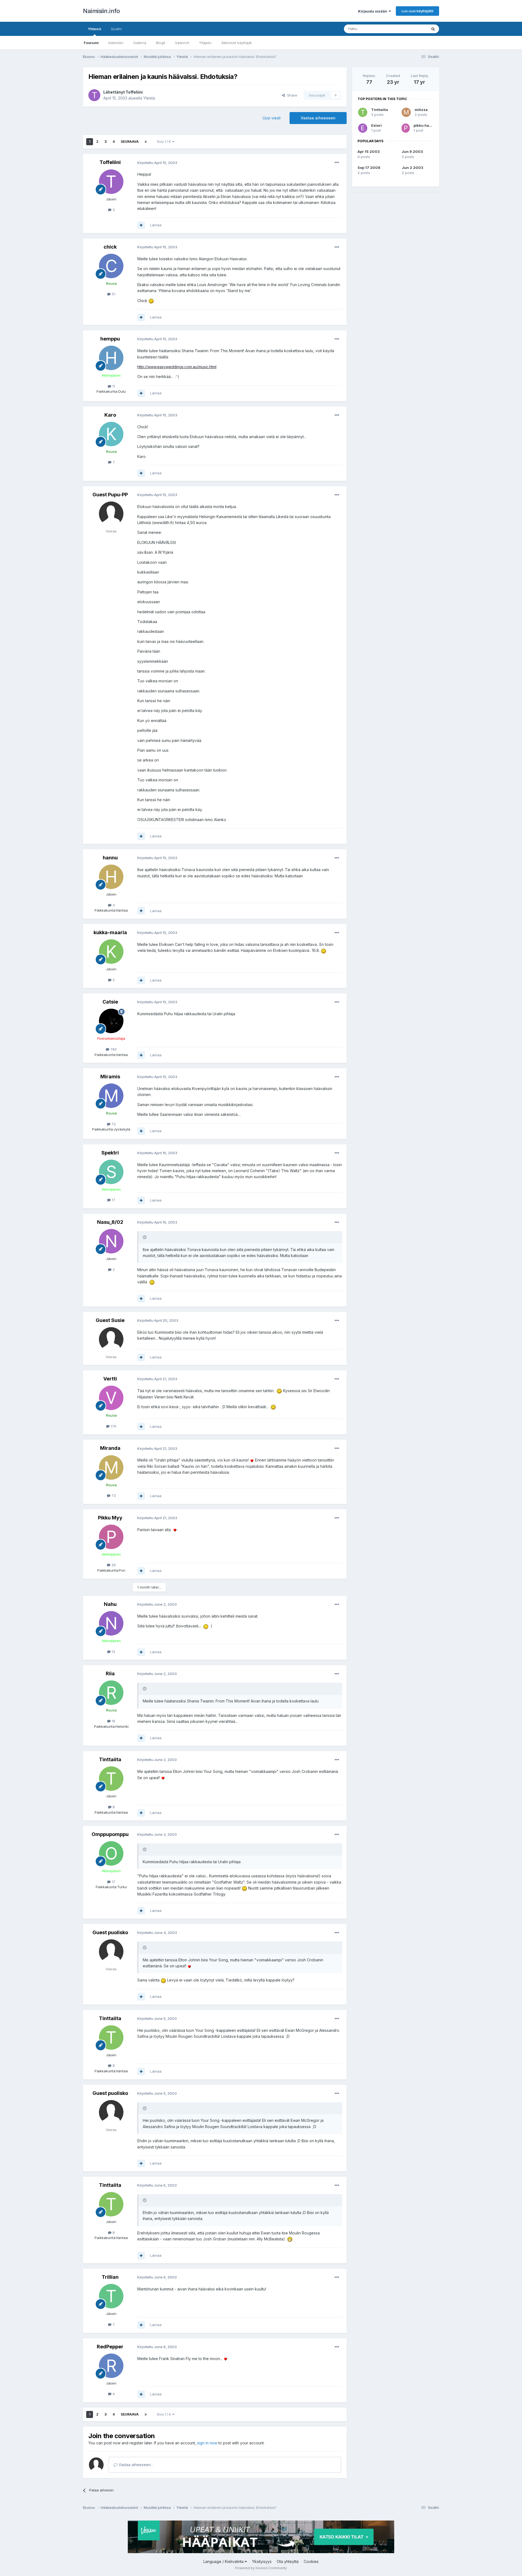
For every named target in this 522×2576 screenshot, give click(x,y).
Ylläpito (205, 43)
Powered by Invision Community (261, 2568)
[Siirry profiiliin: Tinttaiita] (111, 1779)
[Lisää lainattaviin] (141, 225)
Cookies (311, 2561)
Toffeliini (134, 92)
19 (113, 1721)
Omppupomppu (110, 1834)
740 (113, 1049)
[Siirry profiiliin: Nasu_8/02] (111, 1241)
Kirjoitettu (157, 163)
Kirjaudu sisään (373, 11)
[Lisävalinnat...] (337, 163)
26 (113, 1565)
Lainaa (156, 225)
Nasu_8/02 (110, 1222)
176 (113, 1426)
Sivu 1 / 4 (165, 142)
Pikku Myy (110, 1518)
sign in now (207, 2443)
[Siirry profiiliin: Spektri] (111, 1172)
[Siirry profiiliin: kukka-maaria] (111, 952)
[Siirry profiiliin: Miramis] (111, 1096)
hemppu (110, 339)
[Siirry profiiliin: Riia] (111, 1693)
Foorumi (91, 43)
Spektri (110, 1153)
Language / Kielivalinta (224, 2561)
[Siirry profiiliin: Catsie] (111, 1021)
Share (291, 95)
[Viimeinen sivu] (146, 142)
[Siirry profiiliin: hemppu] (111, 358)
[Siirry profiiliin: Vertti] (111, 1398)
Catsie (110, 1002)
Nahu (110, 1604)
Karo (110, 415)
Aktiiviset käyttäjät (237, 43)
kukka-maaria (110, 932)
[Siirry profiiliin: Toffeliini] (94, 95)
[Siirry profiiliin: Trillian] (111, 2296)
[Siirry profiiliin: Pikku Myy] (111, 1537)
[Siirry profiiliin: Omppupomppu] (111, 1853)
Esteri (376, 125)
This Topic (411, 29)
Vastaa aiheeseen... (135, 2465)
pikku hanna (425, 125)
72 (113, 1124)
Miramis (110, 1077)
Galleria (140, 43)
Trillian (110, 2277)
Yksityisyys (262, 2561)
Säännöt (182, 43)
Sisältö (116, 29)
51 (113, 294)
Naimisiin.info (101, 11)
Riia (110, 1674)
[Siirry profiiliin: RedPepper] (111, 2366)
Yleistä (149, 98)
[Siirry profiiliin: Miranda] (111, 1467)
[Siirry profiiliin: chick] (111, 266)
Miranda (110, 1448)
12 (113, 1652)
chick (110, 247)
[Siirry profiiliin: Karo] (111, 434)
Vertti (110, 1379)
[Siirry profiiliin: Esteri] (363, 128)
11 (113, 386)
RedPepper (110, 2347)
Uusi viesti (272, 118)
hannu (110, 858)
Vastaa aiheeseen (318, 118)
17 (113, 1200)
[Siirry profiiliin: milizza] (406, 112)
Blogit (161, 43)
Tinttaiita (110, 1759)
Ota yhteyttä (288, 2561)
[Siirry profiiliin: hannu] (111, 877)
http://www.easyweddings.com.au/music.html (177, 367)
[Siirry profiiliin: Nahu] (111, 1623)
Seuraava (130, 142)
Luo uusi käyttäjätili (417, 11)
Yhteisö (94, 29)
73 (113, 1496)
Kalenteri (116, 43)
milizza (421, 110)
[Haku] (433, 29)
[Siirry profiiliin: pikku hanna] (406, 128)
